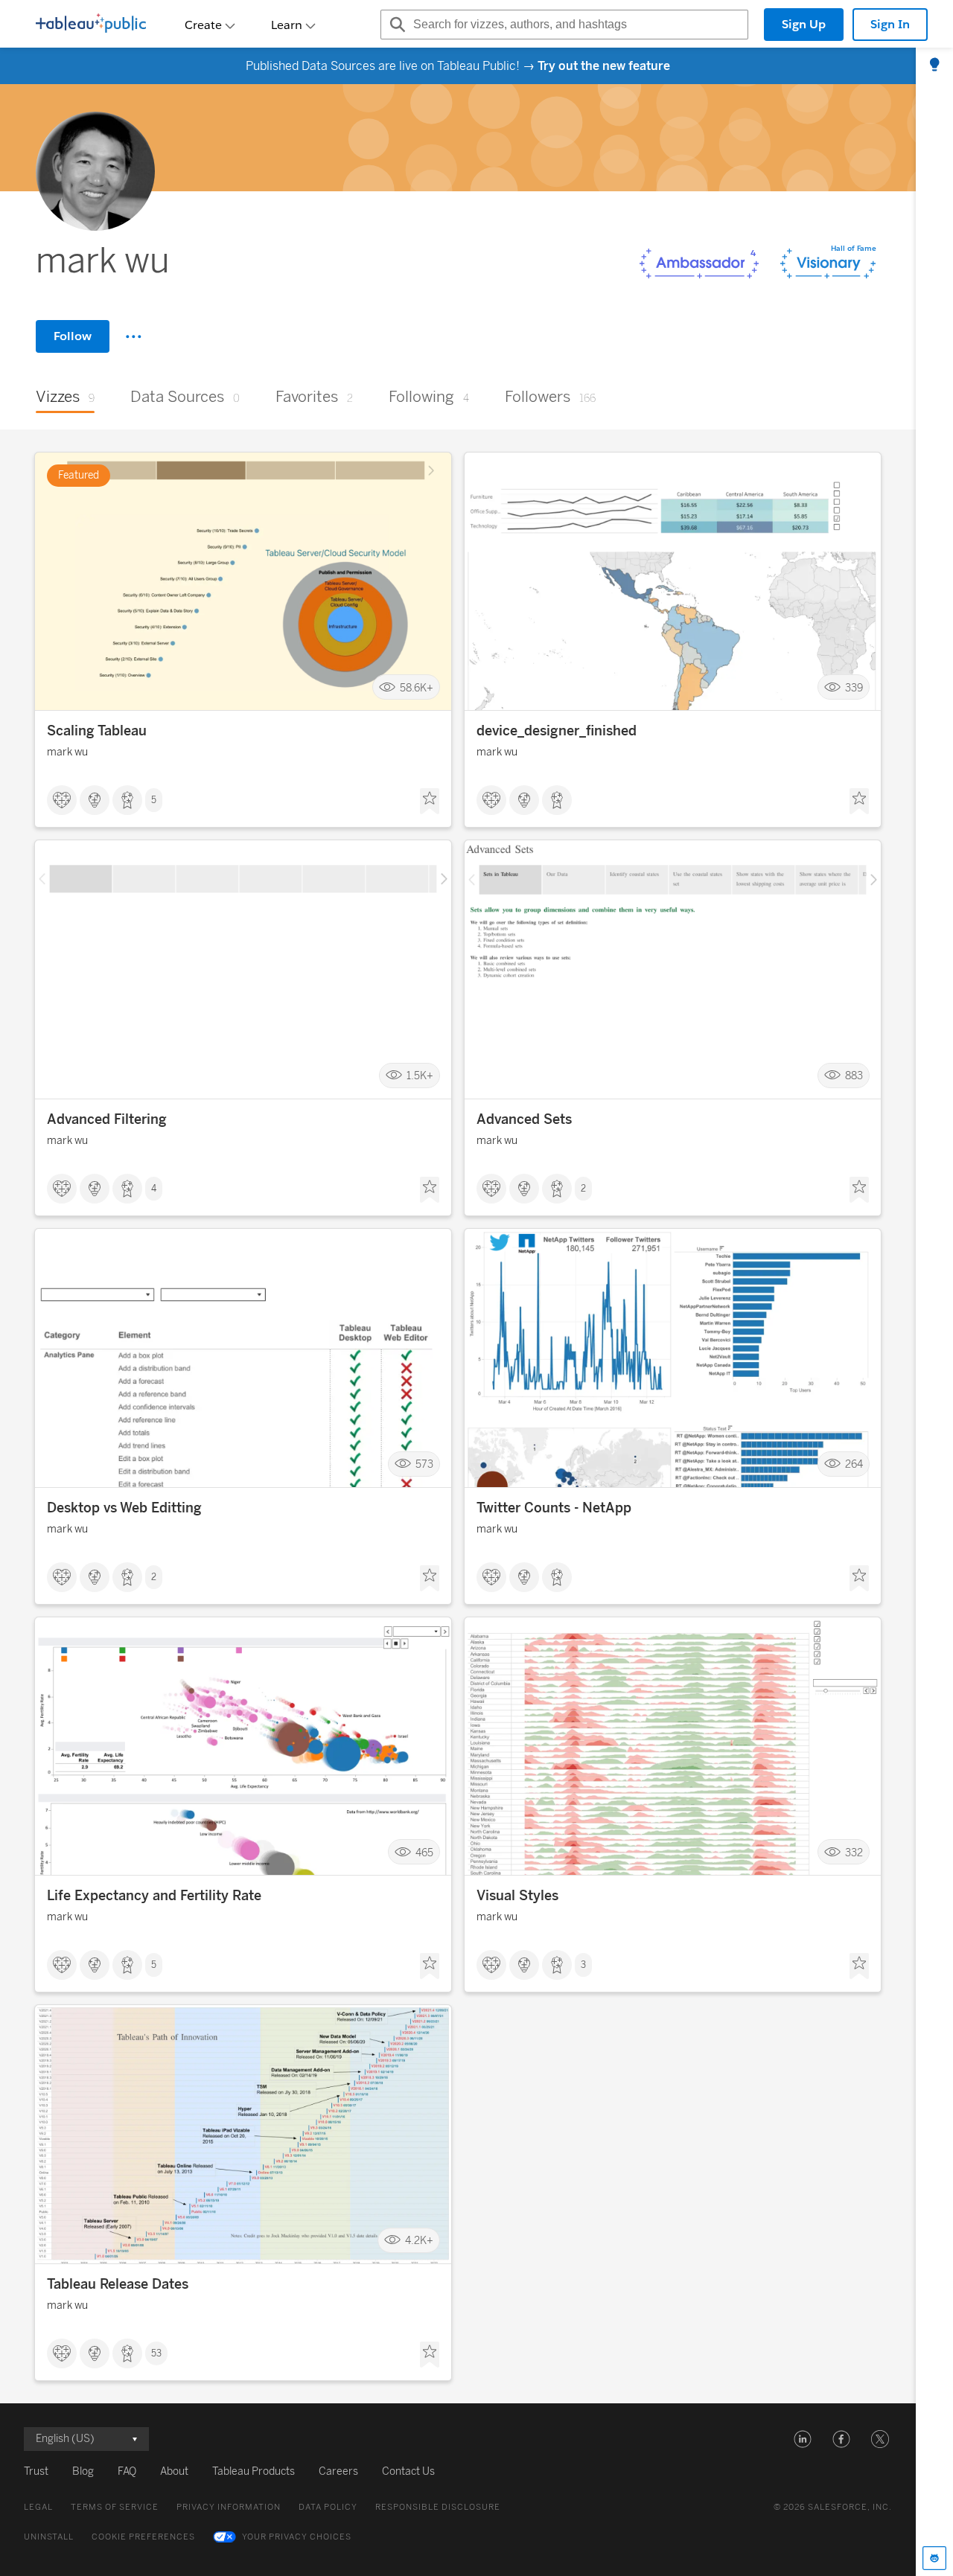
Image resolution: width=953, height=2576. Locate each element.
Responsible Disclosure (438, 2507)
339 (854, 687)
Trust (36, 2471)
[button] (803, 2439)
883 (854, 1076)
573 (424, 1464)
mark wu (67, 752)
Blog (83, 2471)
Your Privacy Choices (297, 2537)
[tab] (934, 65)
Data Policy (328, 2507)
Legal (38, 2507)
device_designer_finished (557, 731)
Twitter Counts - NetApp (554, 1508)
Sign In (890, 24)
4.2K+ (419, 2241)
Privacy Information (229, 2507)
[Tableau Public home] (91, 25)
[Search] (395, 25)
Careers (338, 2471)
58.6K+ (417, 687)
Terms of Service (115, 2507)
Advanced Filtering (107, 1119)
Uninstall (49, 2537)
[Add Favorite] (430, 802)
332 (854, 1852)
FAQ (127, 2471)
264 (854, 1464)
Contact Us (408, 2471)
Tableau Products (254, 2471)
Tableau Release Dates (118, 2284)
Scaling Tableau (97, 731)
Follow (73, 336)
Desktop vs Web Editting (124, 1508)
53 (156, 2353)
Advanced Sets (524, 1119)
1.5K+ (420, 1076)
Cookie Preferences (143, 2537)
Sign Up (804, 24)
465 (424, 1852)
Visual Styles (517, 1896)
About (174, 2471)
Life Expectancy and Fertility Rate (154, 1896)
